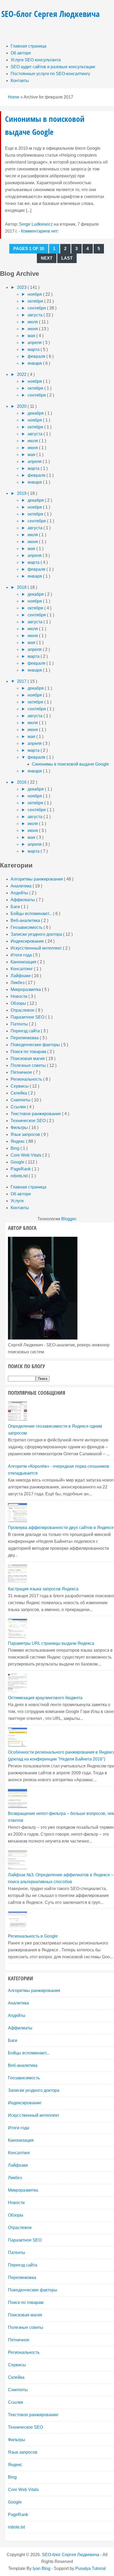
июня (33, 329)
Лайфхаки (21, 976)
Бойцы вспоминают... (32, 914)
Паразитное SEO (28, 1017)
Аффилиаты (23, 900)
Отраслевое (23, 1010)
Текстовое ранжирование (36, 1114)
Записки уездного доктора (37, 934)
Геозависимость (27, 927)
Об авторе (21, 53)
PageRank (21, 1169)
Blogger (69, 1219)
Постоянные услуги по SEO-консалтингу (50, 74)
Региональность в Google (33, 1936)
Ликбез (18, 983)
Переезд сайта (26, 1031)
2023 (22, 287)
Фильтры (20, 1128)
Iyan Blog (41, 2568)
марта (34, 349)
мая (32, 336)
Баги (16, 907)
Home (14, 97)
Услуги (17, 1201)
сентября (37, 308)
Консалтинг (22, 969)
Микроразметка (26, 989)
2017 (22, 681)
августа (36, 315)
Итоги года (22, 955)
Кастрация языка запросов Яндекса (43, 1589)
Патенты (20, 1024)
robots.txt (20, 1176)
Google (18, 1162)
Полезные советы (29, 1065)
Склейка (19, 1093)
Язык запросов (26, 1134)
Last (67, 258)
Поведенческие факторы (36, 1045)
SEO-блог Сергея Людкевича (51, 14)
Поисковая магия (28, 1059)
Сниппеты (21, 1100)
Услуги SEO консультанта (36, 60)
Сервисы (20, 1086)
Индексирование (28, 941)
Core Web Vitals (27, 1155)
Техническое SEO (29, 1121)
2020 (22, 406)
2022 (22, 374)
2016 (22, 782)
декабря (36, 413)
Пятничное (22, 1072)
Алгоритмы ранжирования (37, 879)
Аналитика (22, 886)
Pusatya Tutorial (91, 2568)
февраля (37, 356)
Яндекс (18, 1141)
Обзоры (19, 1003)
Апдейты (20, 893)
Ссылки (19, 1107)
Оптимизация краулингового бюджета (45, 1698)
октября (36, 301)
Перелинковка (25, 1038)
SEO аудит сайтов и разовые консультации (53, 67)
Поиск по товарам (29, 1052)
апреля (35, 343)
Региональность (27, 1079)
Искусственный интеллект (37, 948)
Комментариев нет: (40, 231)
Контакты (20, 81)
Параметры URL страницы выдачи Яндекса (51, 1643)
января (35, 363)
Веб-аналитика (26, 920)
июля (33, 322)
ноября (35, 294)
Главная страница (28, 46)
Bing (16, 1148)
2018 (22, 587)
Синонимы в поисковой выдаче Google (70, 764)
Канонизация (24, 962)
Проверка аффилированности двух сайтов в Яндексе (61, 1528)
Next (47, 258)
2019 (22, 493)
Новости (19, 996)
